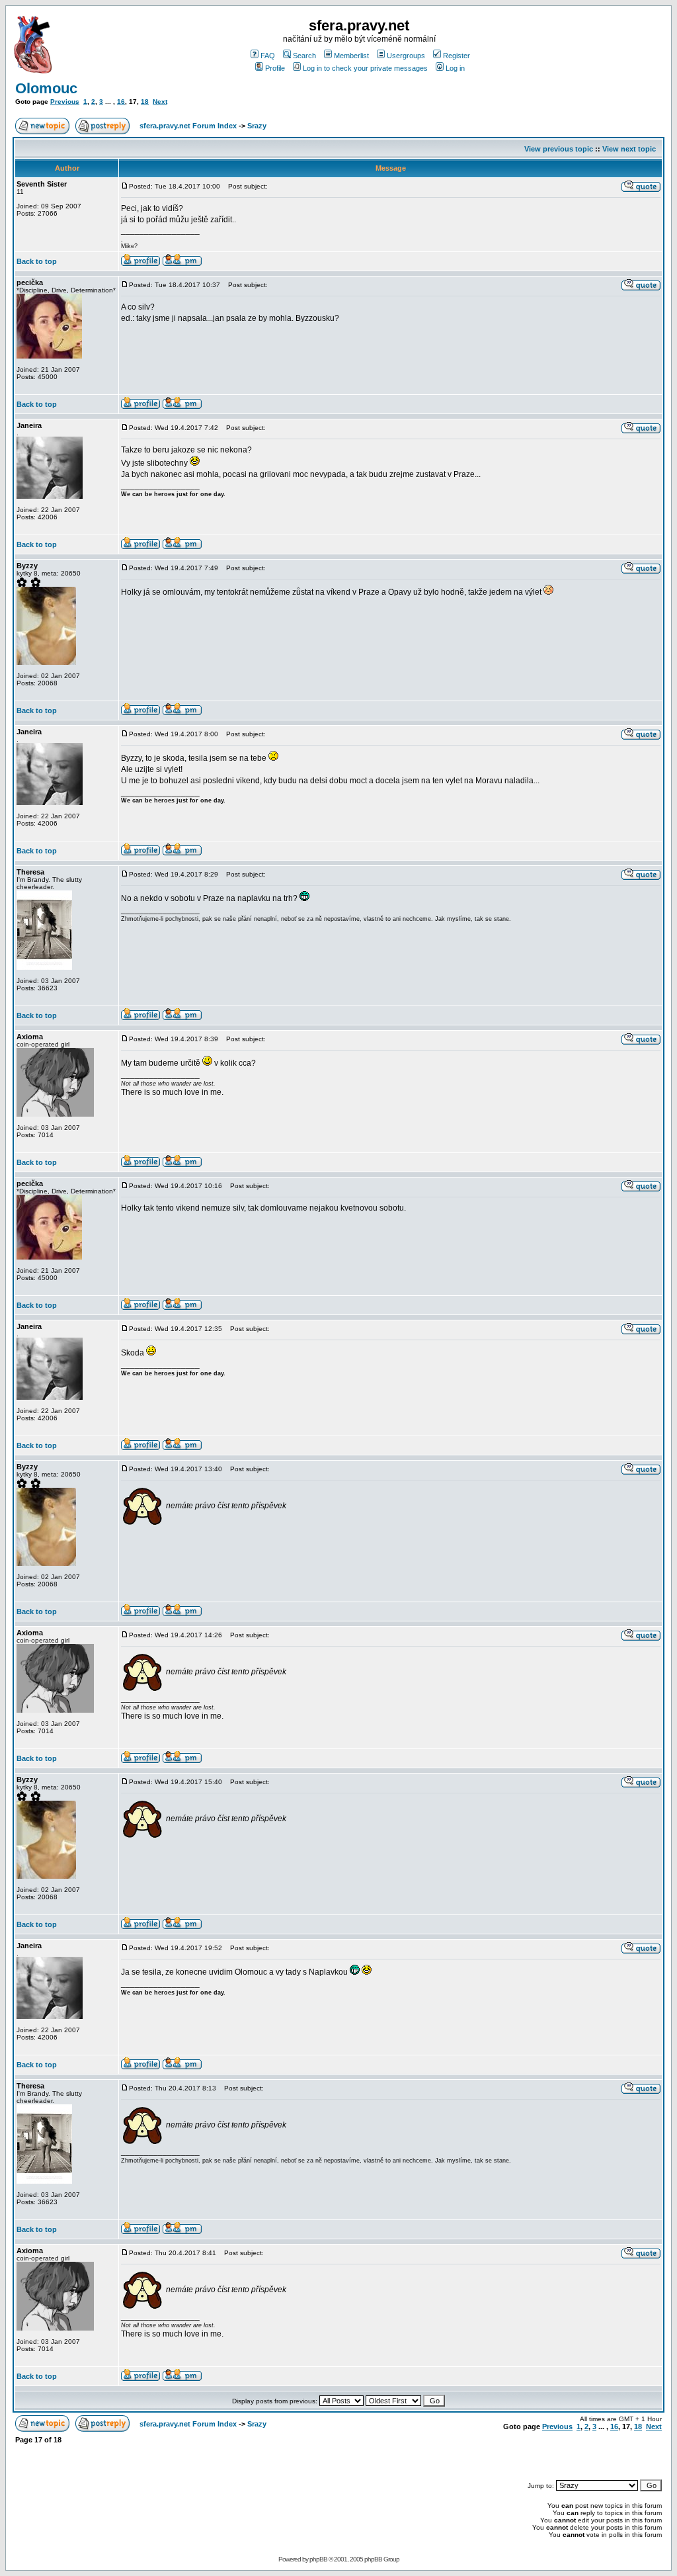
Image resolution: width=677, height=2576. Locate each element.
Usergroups (406, 56)
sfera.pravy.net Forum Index (188, 126)
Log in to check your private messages (365, 68)
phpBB (318, 2559)
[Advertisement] (507, 2456)
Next (160, 102)
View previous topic (559, 149)
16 (121, 102)
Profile (275, 68)
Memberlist (351, 56)
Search (304, 56)
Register (457, 56)
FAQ (268, 56)
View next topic (629, 149)
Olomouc (46, 88)
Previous (65, 102)
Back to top (37, 261)
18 (145, 102)
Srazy (257, 126)
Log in (455, 68)
